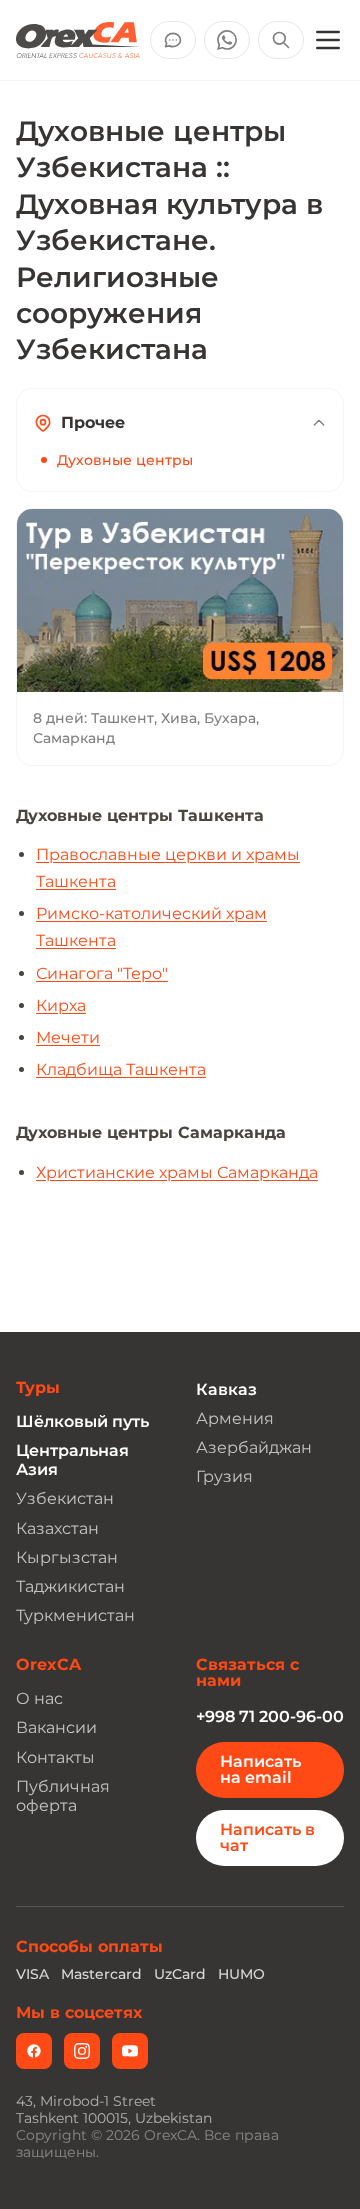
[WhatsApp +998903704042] (227, 40)
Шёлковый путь (82, 1421)
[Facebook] (34, 2051)
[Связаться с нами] (173, 40)
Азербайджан (254, 1447)
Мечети (68, 1037)
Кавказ (226, 1389)
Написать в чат (267, 1837)
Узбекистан (65, 1498)
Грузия (224, 1476)
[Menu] (328, 40)
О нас (39, 1698)
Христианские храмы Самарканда (177, 1172)
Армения (235, 1418)
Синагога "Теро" (102, 973)
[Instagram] (82, 2051)
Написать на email (260, 1769)
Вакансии (56, 1727)
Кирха (61, 1005)
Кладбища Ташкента (121, 1069)
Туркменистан (75, 1615)
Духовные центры (125, 460)
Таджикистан (70, 1586)
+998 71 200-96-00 (270, 1716)
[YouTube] (130, 2051)
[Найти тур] (281, 40)
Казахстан (57, 1528)
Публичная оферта (63, 1796)
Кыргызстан (67, 1557)
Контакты (55, 1757)
